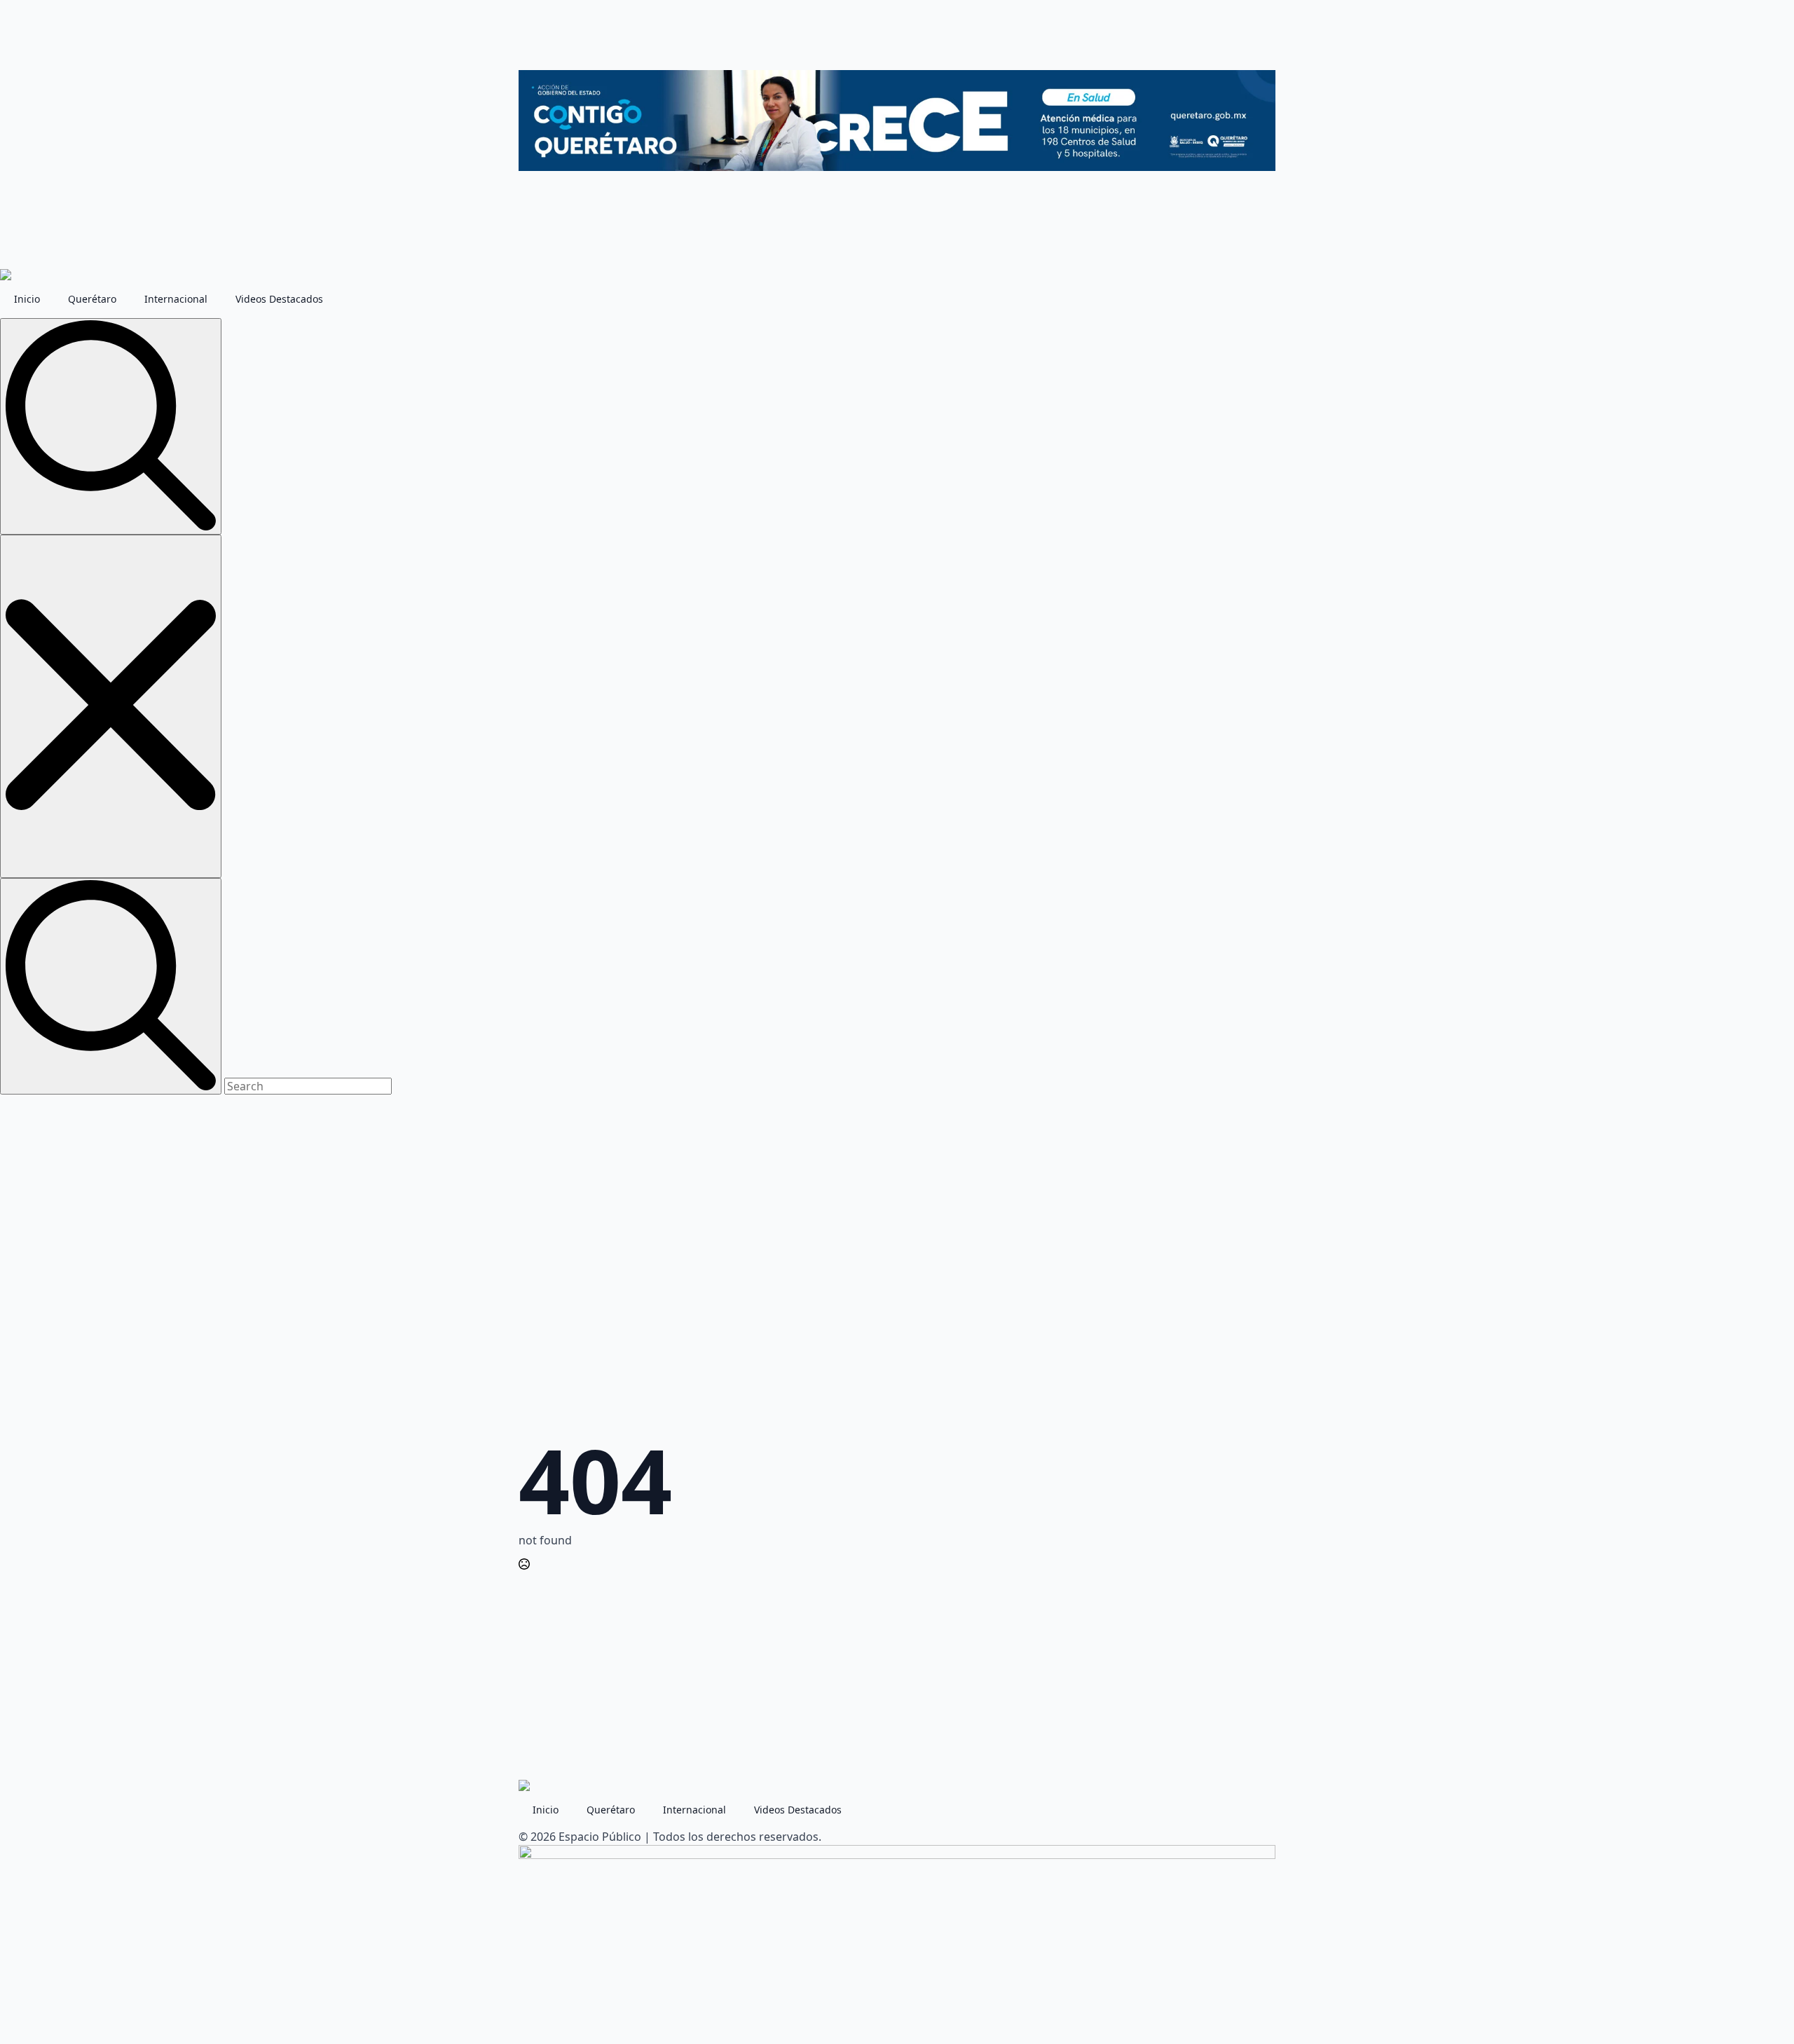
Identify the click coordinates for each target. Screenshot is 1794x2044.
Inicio (27, 299)
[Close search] (111, 706)
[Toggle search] (111, 426)
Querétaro (92, 299)
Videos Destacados (279, 299)
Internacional (176, 299)
